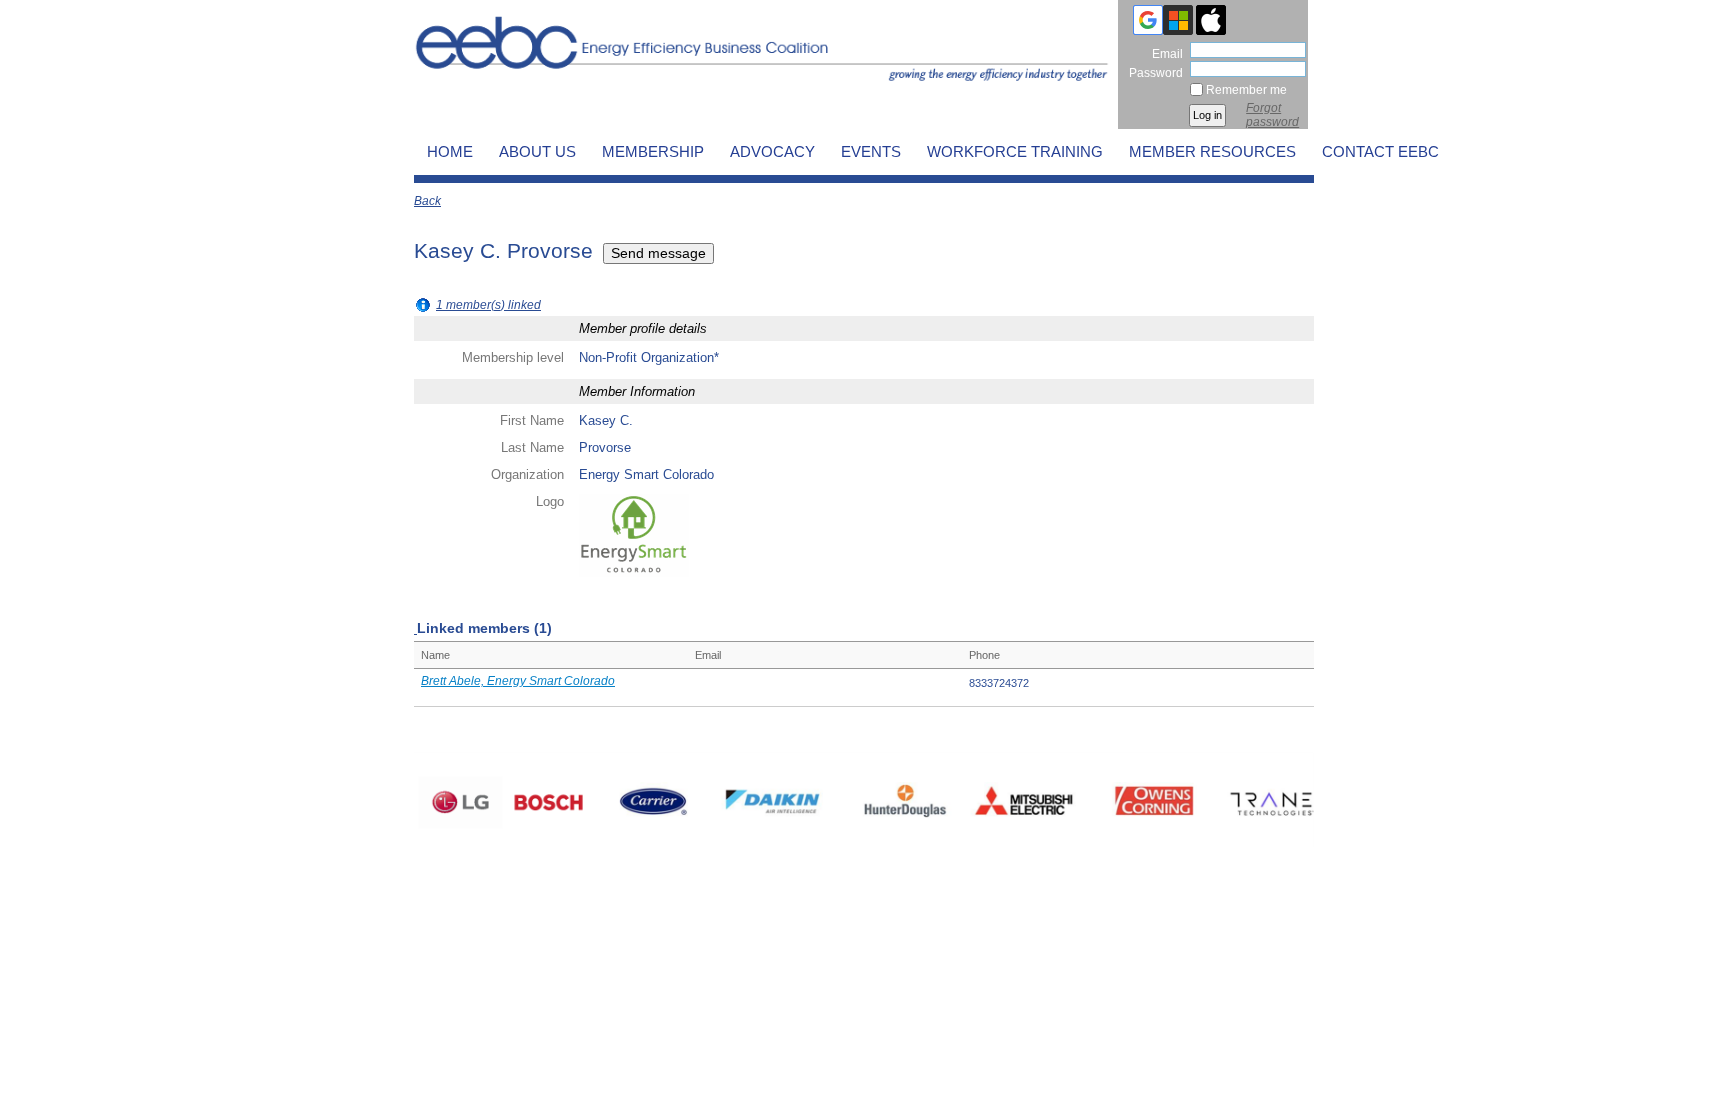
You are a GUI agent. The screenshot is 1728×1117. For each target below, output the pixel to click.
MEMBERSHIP (653, 152)
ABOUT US (537, 152)
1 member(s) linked (488, 305)
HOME (450, 152)
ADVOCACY (772, 152)
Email (1163, 53)
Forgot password (1272, 115)
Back (427, 201)
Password (1152, 72)
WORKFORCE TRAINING (1015, 152)
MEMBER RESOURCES (1212, 152)
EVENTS (871, 152)
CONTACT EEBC (1380, 152)
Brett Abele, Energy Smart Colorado (518, 681)
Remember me (1246, 90)
